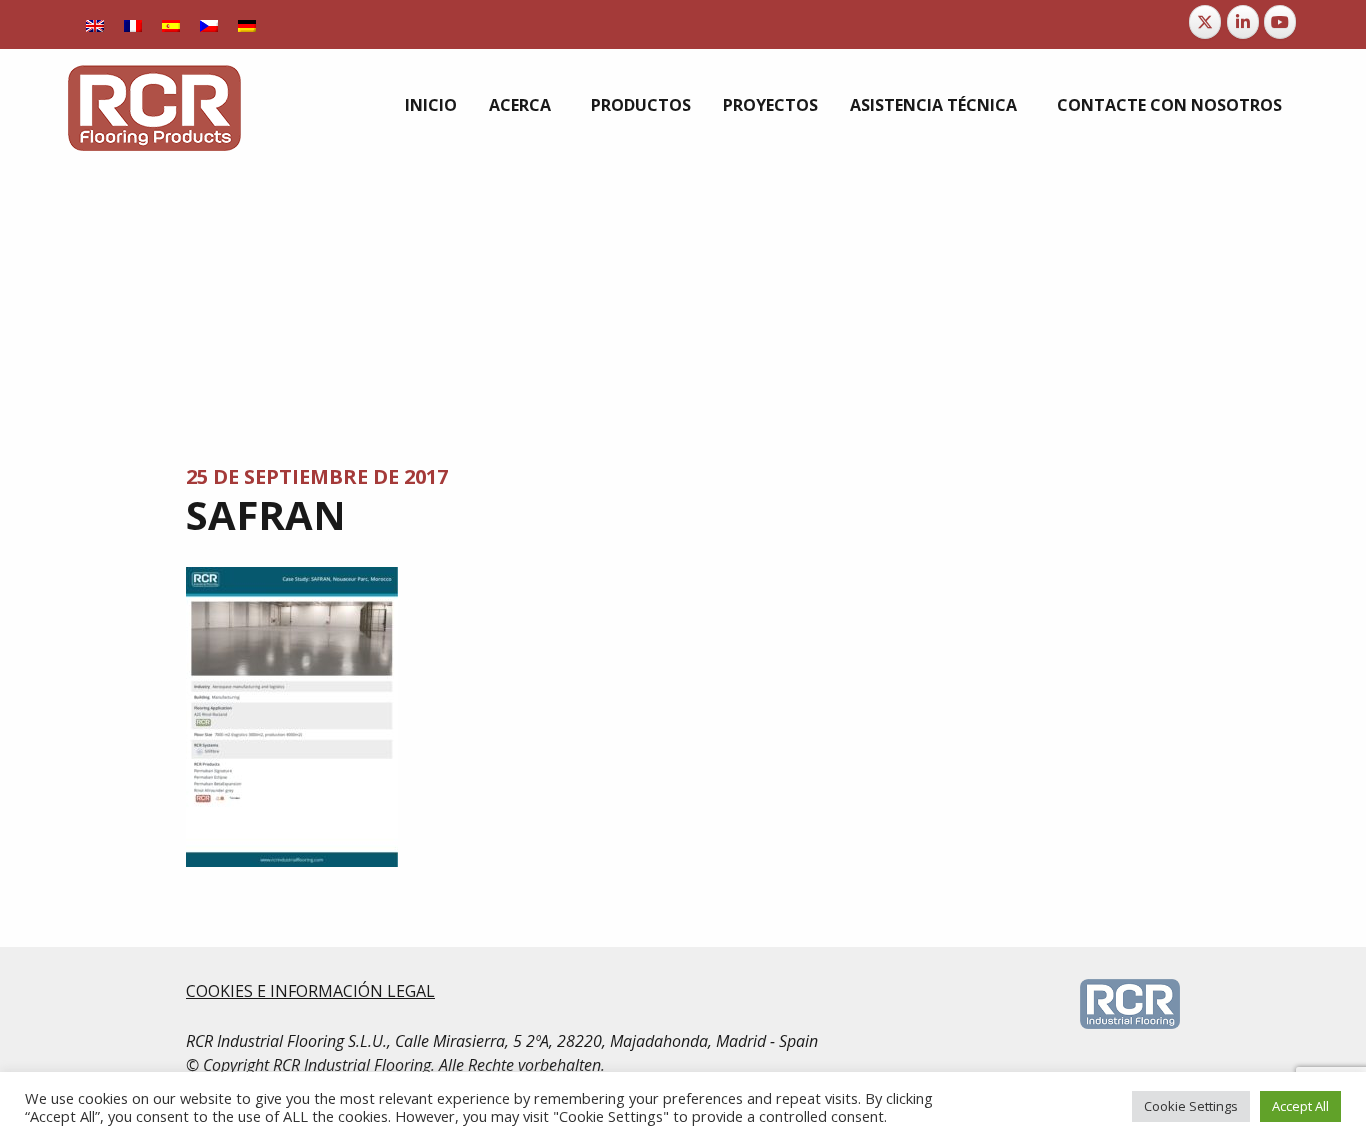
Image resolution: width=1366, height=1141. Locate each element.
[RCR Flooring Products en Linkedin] (1243, 22)
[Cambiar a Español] (171, 24)
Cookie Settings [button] (1191, 1106)
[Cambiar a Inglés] (95, 24)
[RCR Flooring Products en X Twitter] (1205, 22)
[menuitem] (431, 105)
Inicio (431, 105)
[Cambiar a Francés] (133, 24)
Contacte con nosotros (1169, 105)
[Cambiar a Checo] (209, 24)
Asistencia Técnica (933, 105)
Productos (641, 105)
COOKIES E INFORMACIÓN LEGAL (310, 991)
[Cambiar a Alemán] (247, 24)
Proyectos (770, 105)
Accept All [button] (1300, 1106)
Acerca (520, 105)
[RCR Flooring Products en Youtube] (1280, 22)
